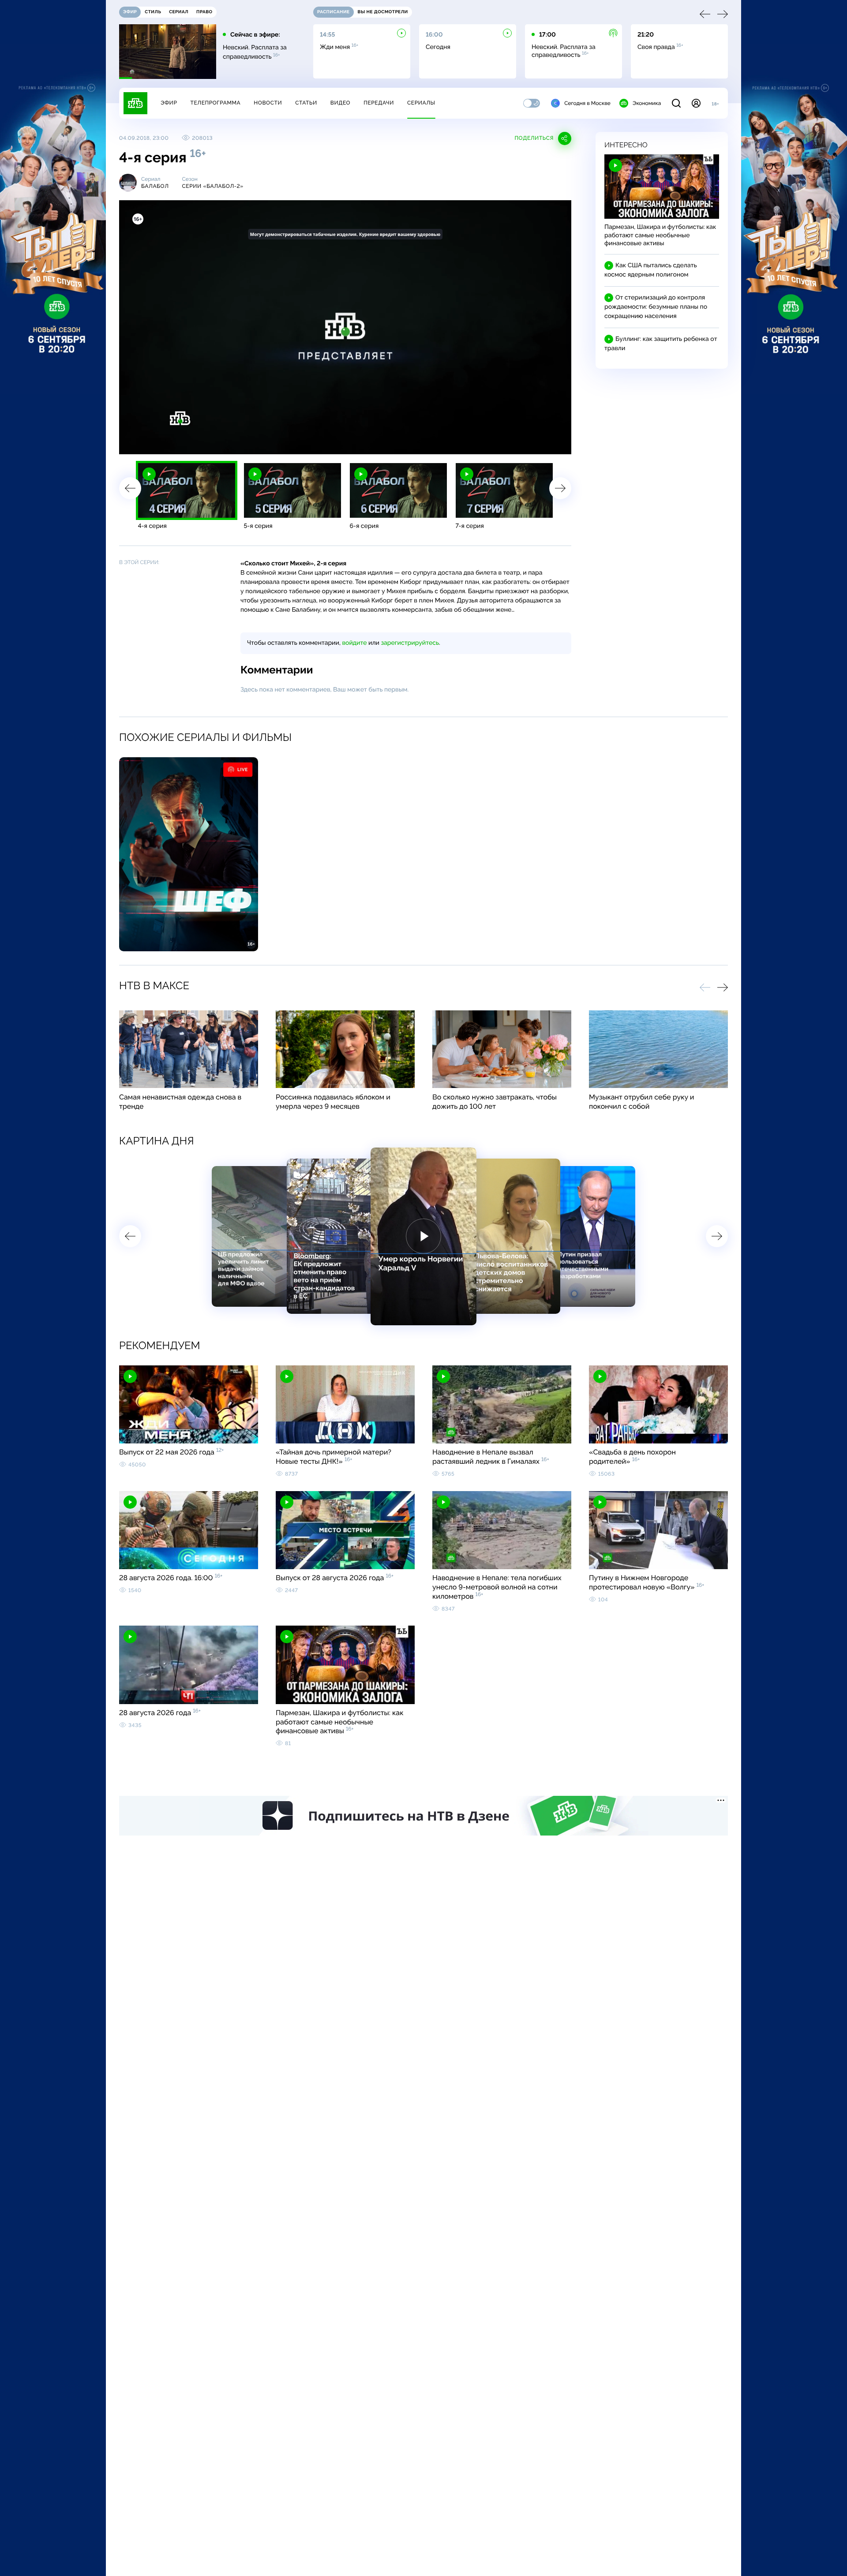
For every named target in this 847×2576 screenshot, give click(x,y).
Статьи (306, 103)
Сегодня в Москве (587, 103)
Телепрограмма (215, 103)
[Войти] (696, 103)
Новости (268, 103)
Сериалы (421, 103)
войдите (354, 643)
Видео (340, 103)
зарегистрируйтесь (410, 643)
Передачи (379, 103)
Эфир (169, 103)
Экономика (647, 103)
